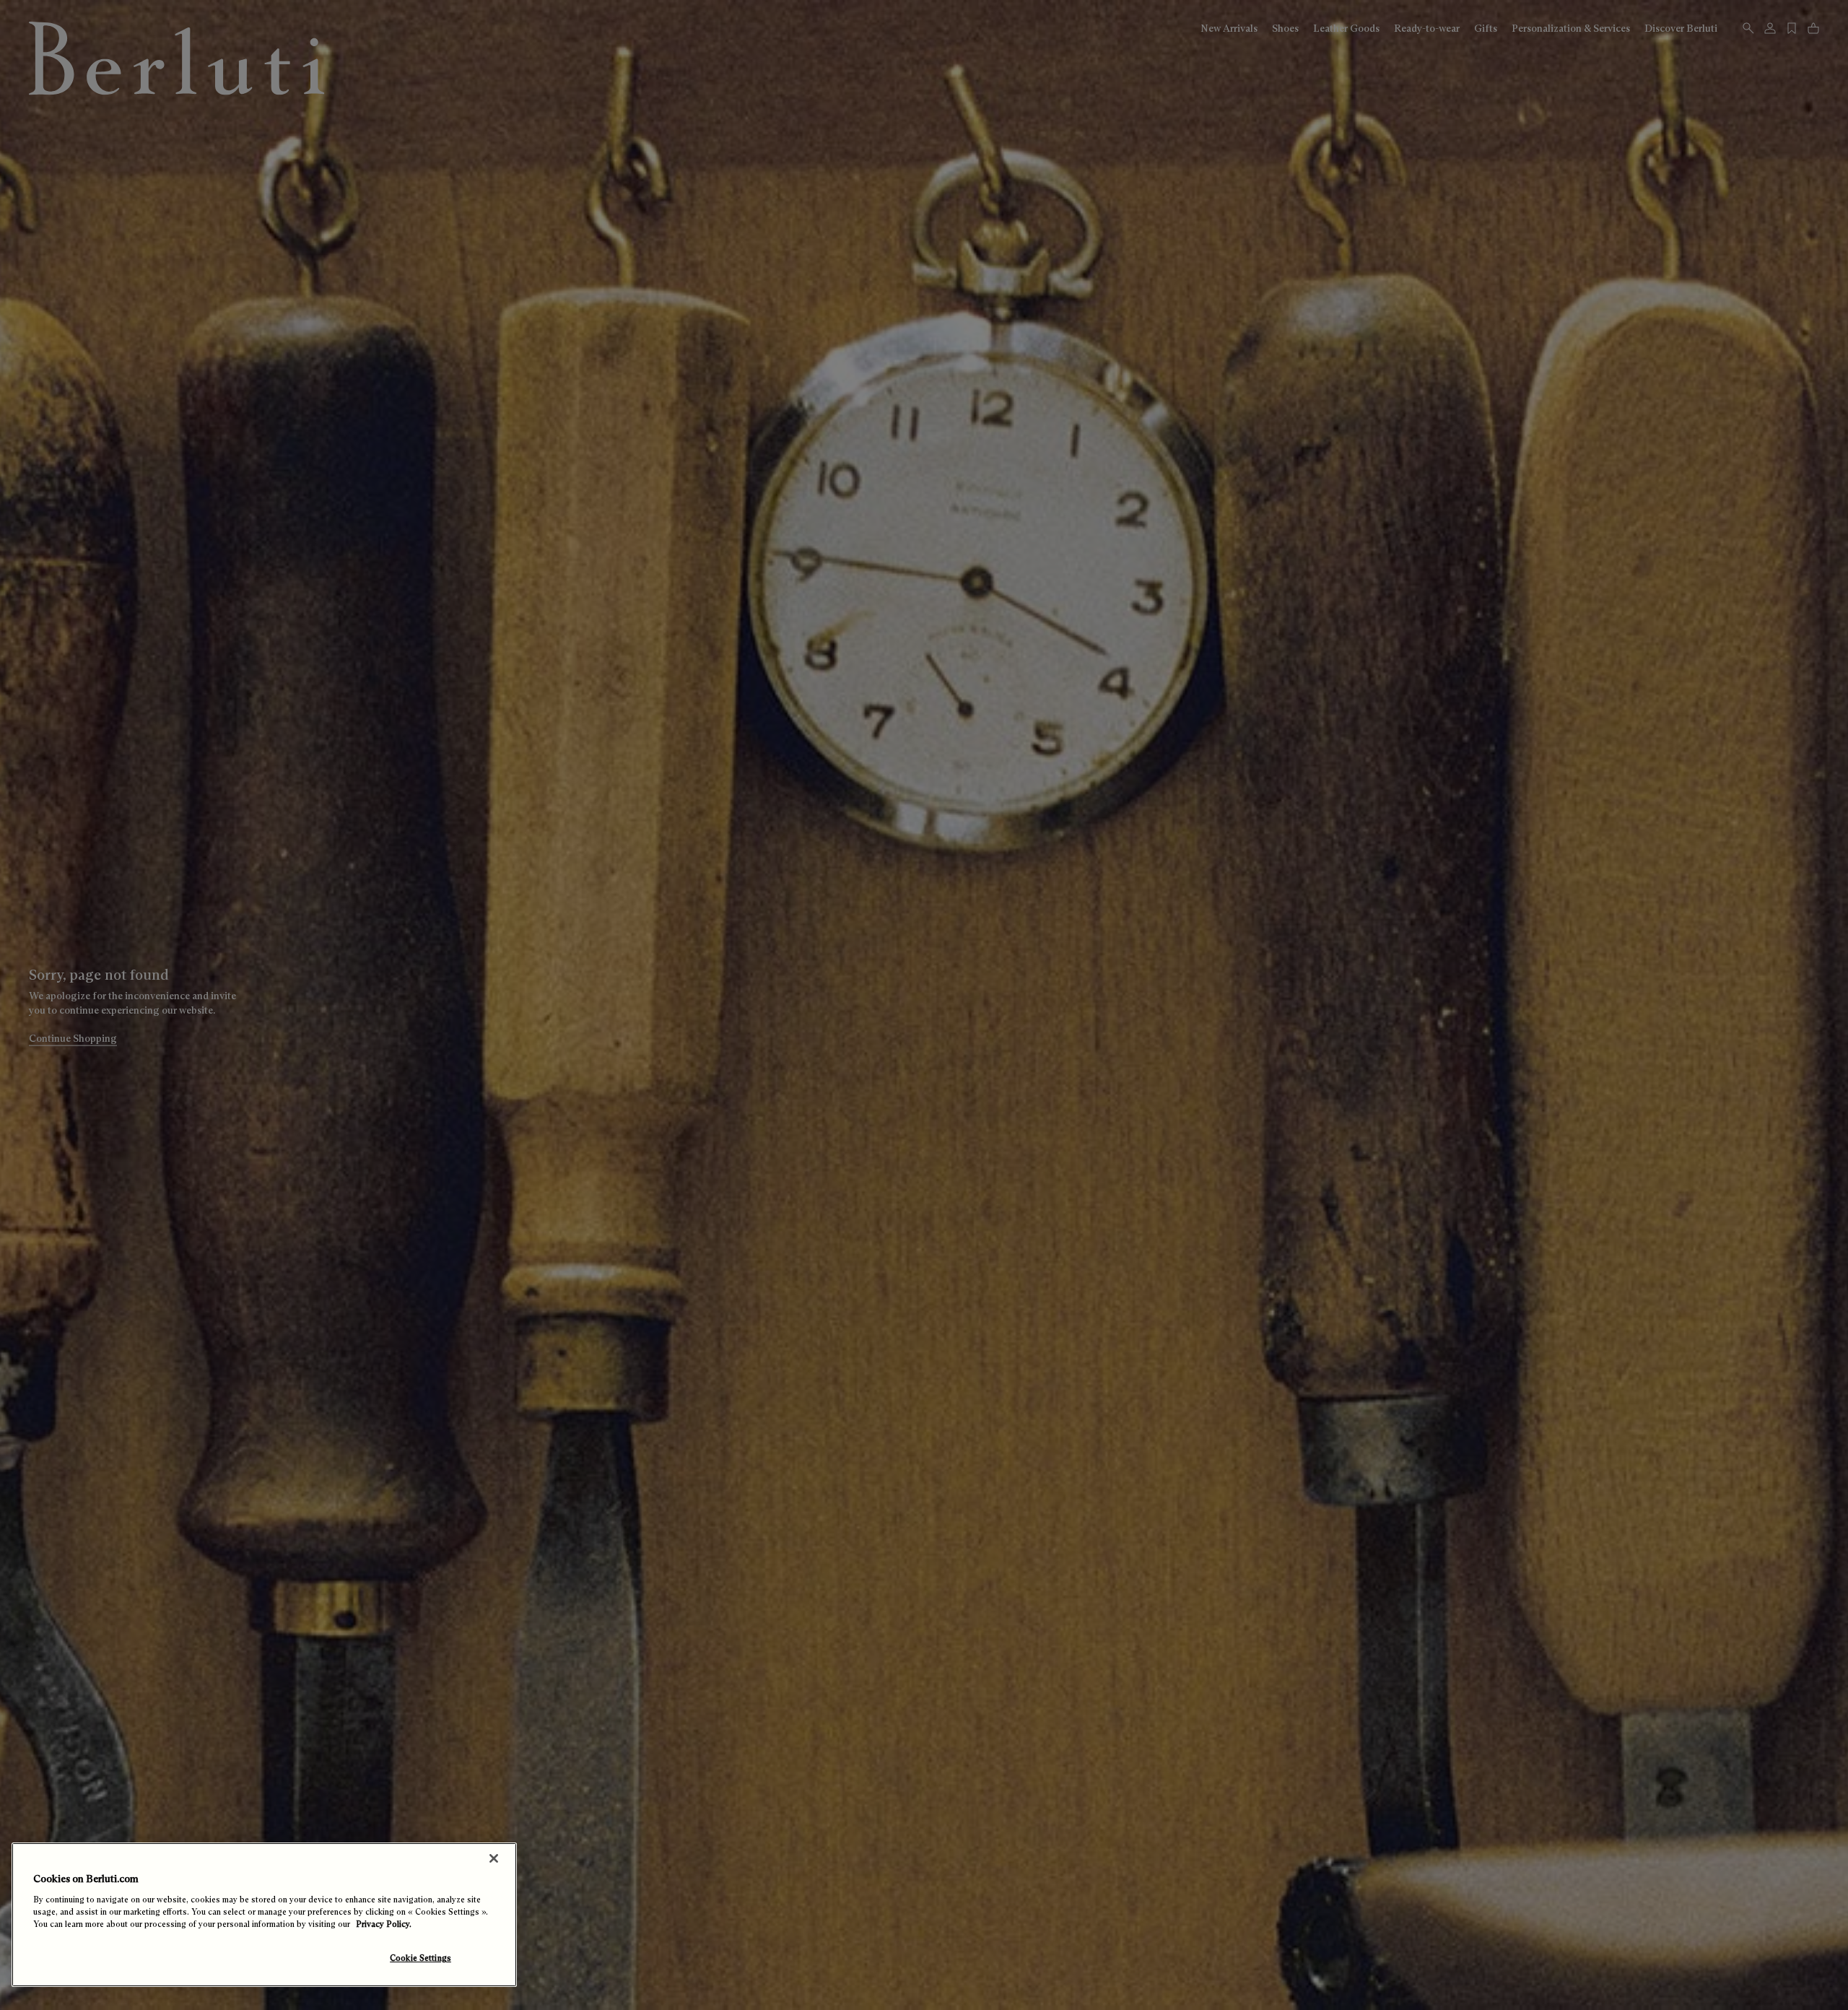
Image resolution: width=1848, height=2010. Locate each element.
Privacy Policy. (384, 1924)
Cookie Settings (420, 1958)
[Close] (494, 1858)
